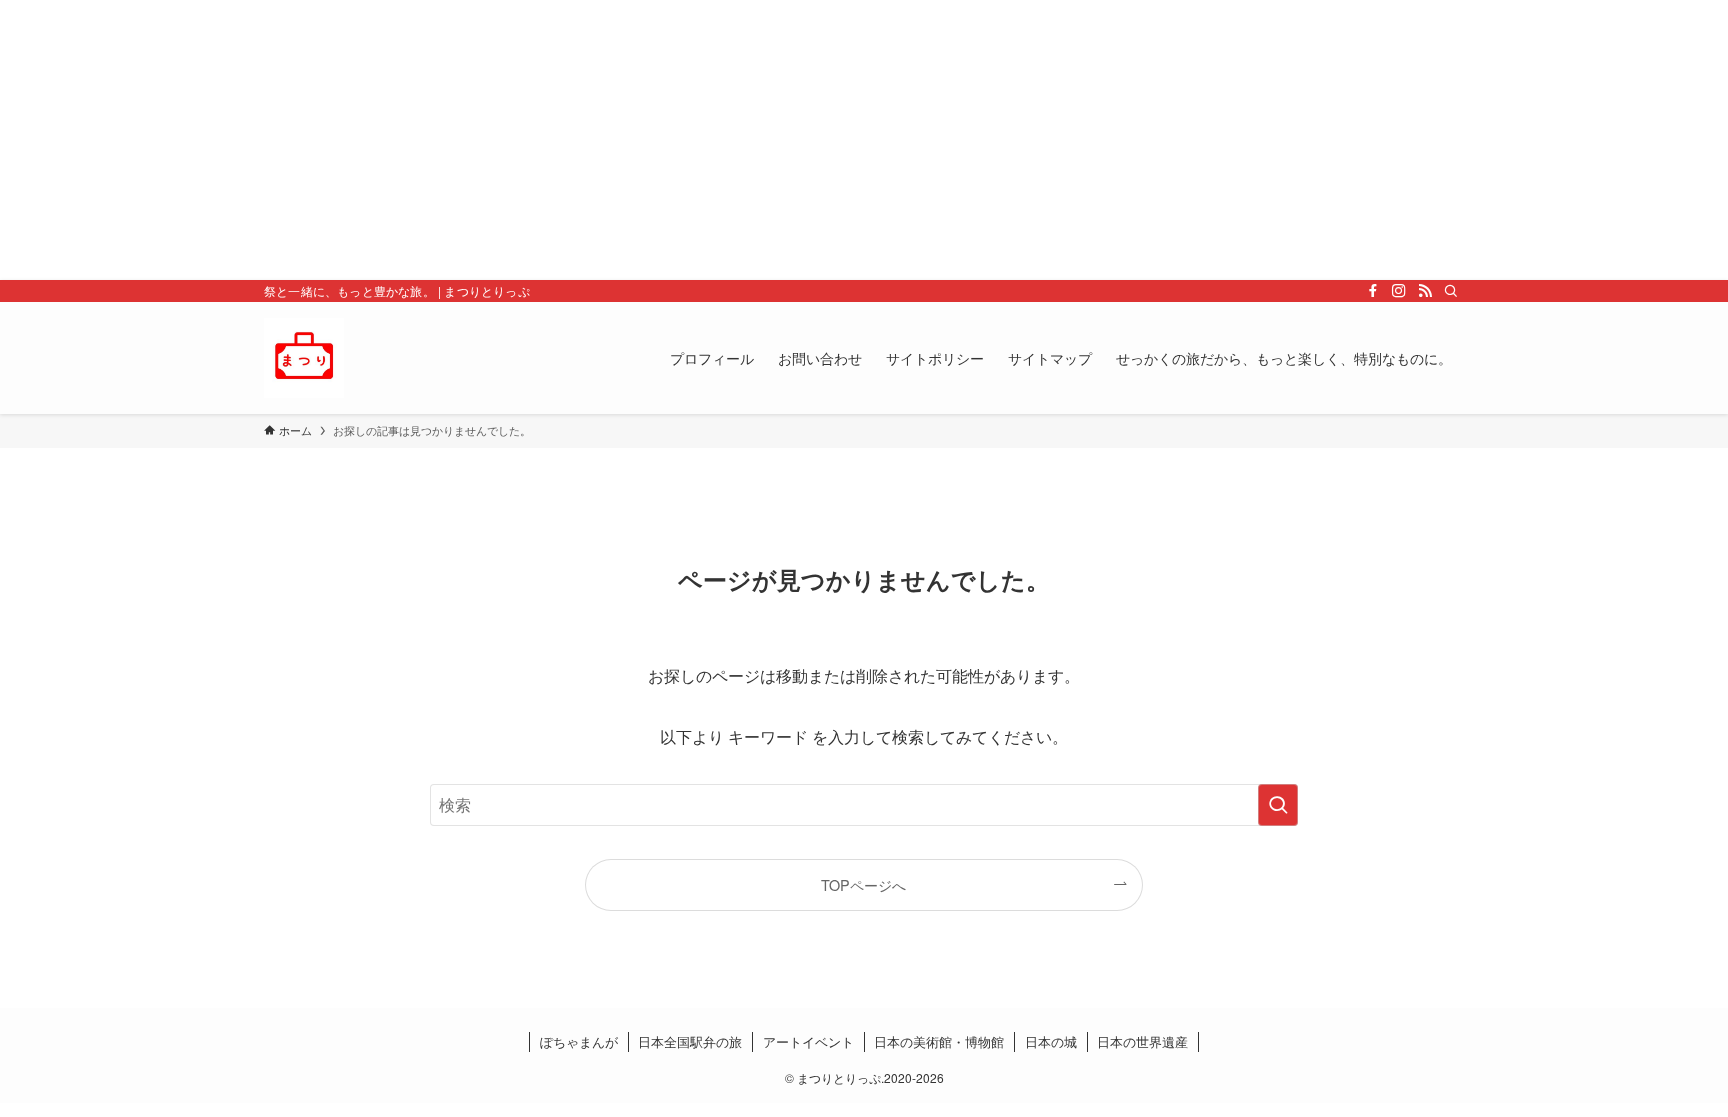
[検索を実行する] (1278, 805)
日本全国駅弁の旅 (690, 1041)
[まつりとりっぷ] (304, 358)
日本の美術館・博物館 (939, 1041)
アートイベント (808, 1041)
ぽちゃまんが (579, 1041)
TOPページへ (863, 884)
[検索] (1451, 291)
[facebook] (1373, 291)
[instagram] (1399, 291)
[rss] (1425, 291)
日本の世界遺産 (1142, 1041)
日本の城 (1051, 1041)
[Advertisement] (600, 140)
